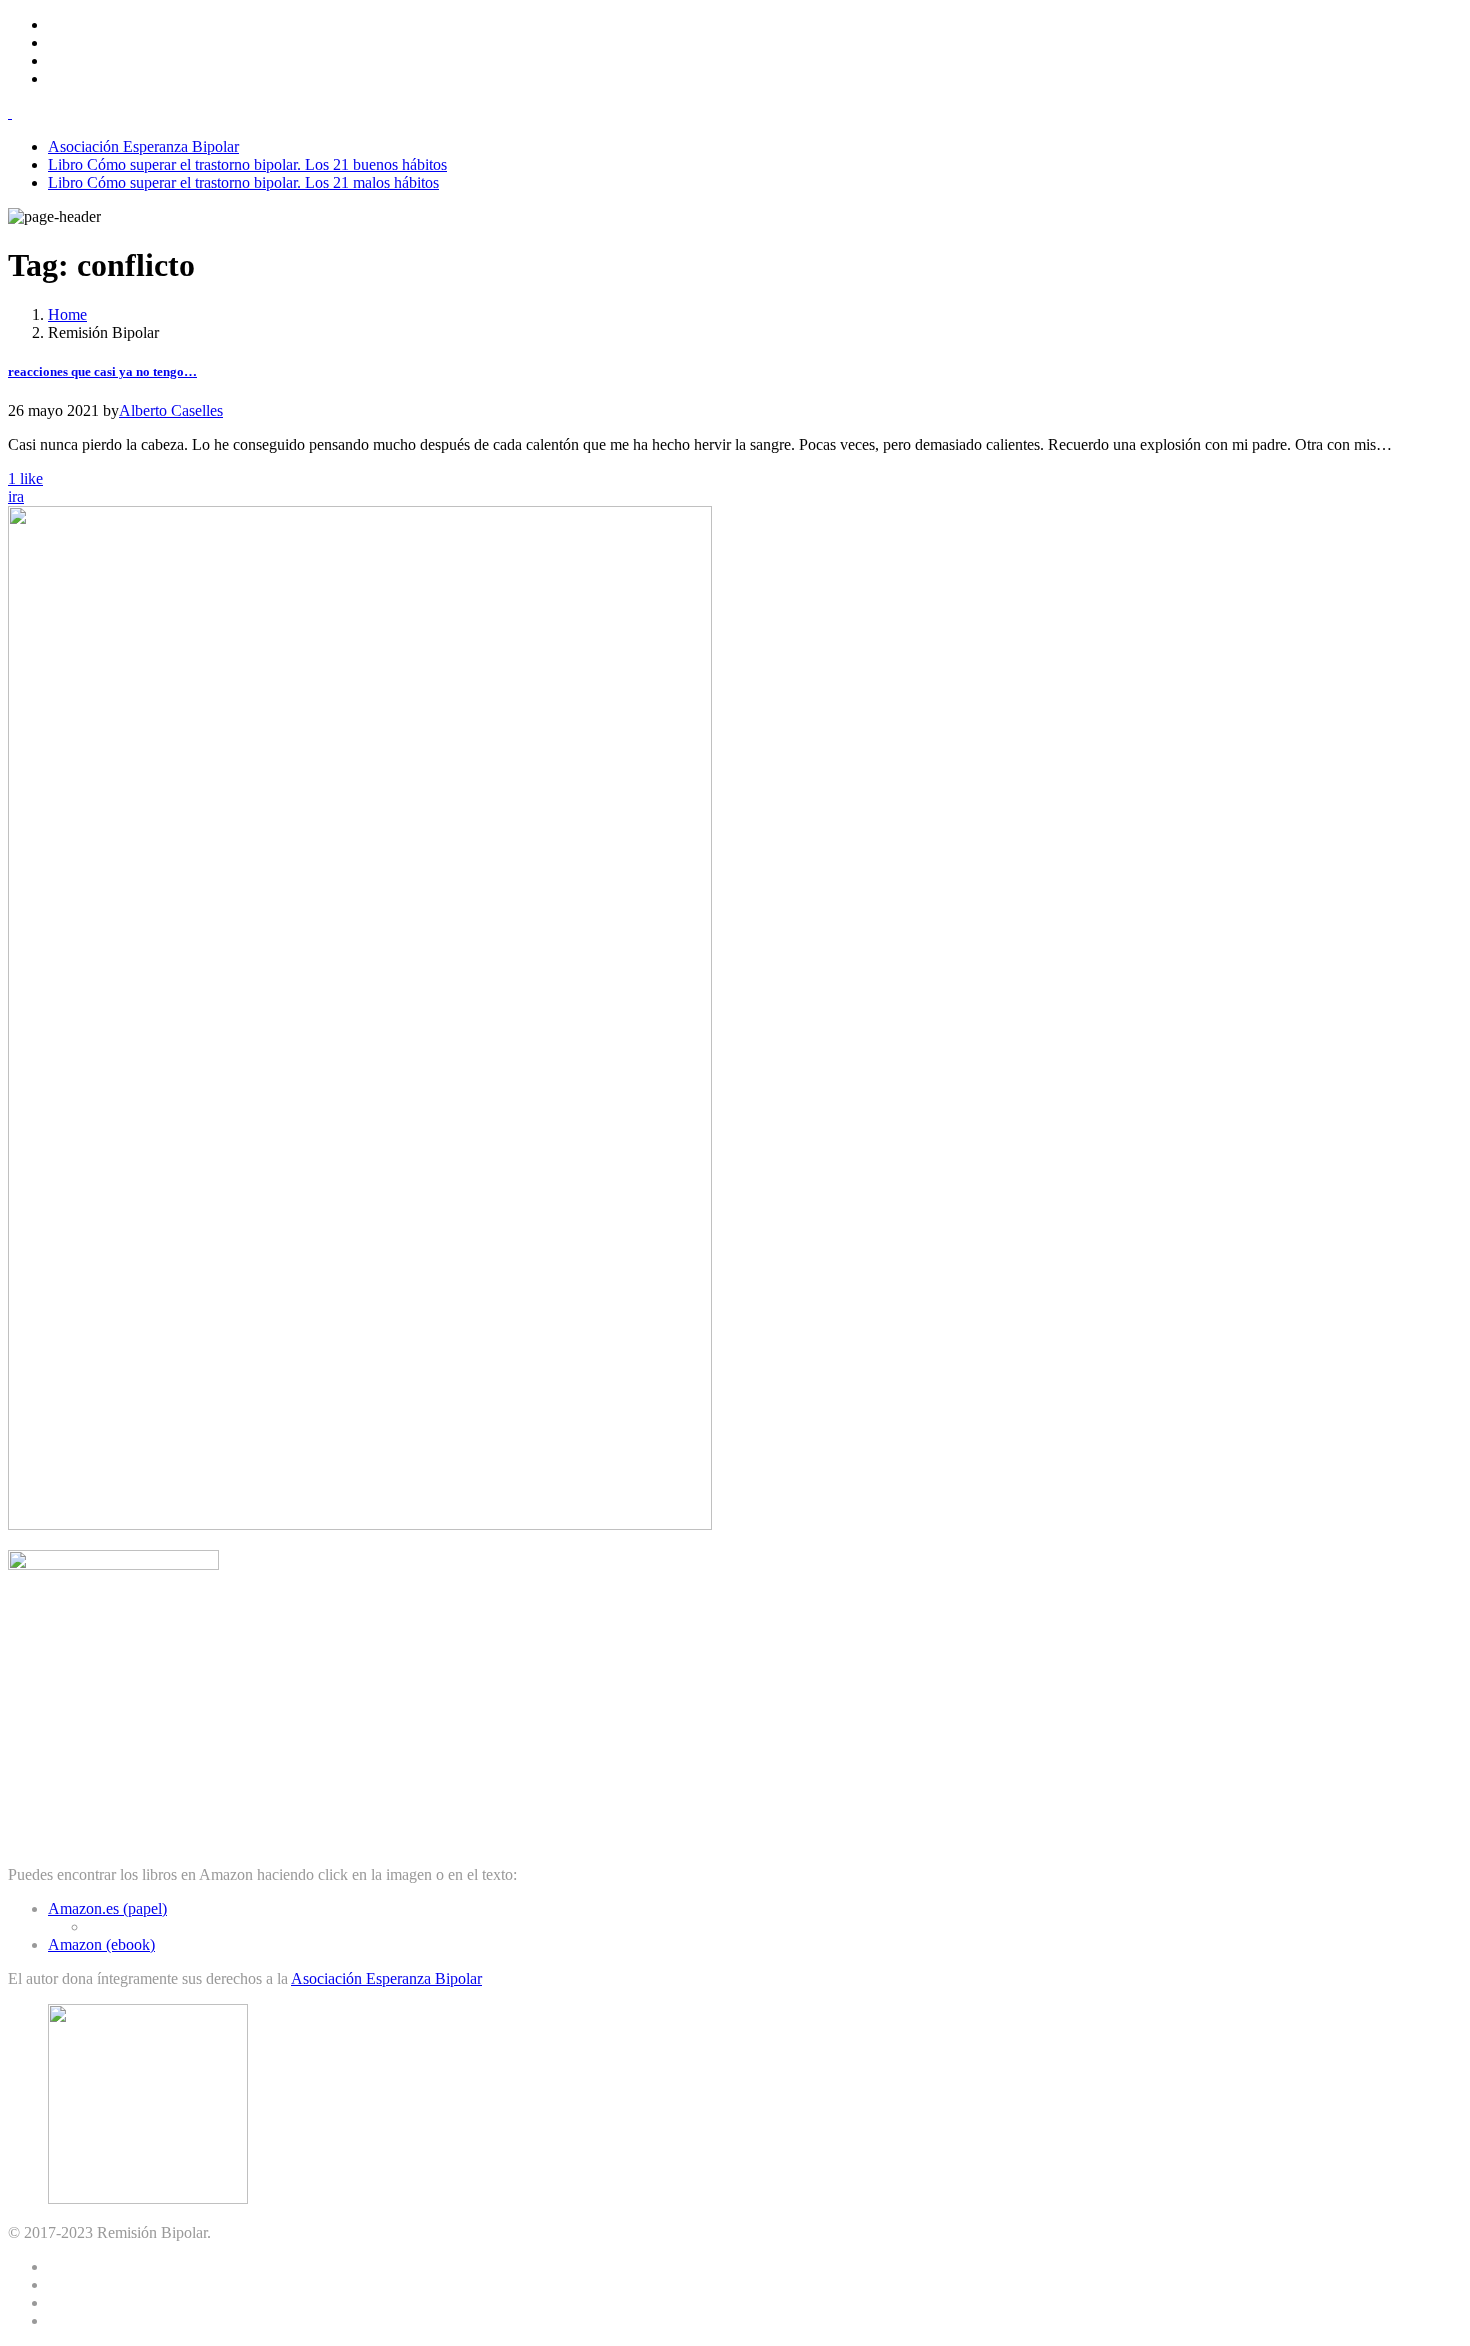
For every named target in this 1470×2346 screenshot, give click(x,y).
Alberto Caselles (171, 410)
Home (67, 314)
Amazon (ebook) (101, 1944)
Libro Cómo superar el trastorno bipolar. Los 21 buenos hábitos (247, 164)
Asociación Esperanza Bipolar (143, 146)
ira (16, 496)
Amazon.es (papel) (107, 1908)
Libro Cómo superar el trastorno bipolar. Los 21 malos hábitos (243, 182)
